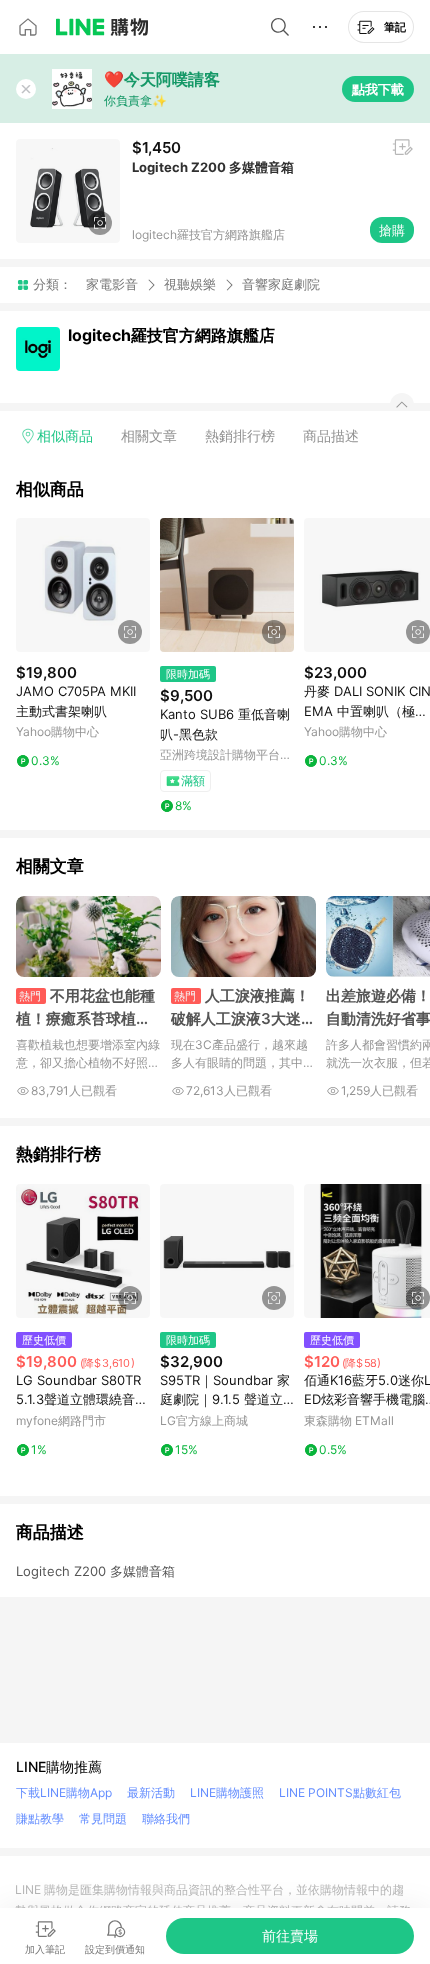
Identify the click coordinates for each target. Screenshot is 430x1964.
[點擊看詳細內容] (83, 585)
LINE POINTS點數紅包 (340, 1792)
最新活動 (151, 1792)
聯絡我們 (166, 1818)
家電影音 (112, 284)
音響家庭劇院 (281, 284)
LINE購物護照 (227, 1792)
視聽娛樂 (190, 284)
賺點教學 (40, 1818)
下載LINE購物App (64, 1792)
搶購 (392, 230)
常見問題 (103, 1818)
